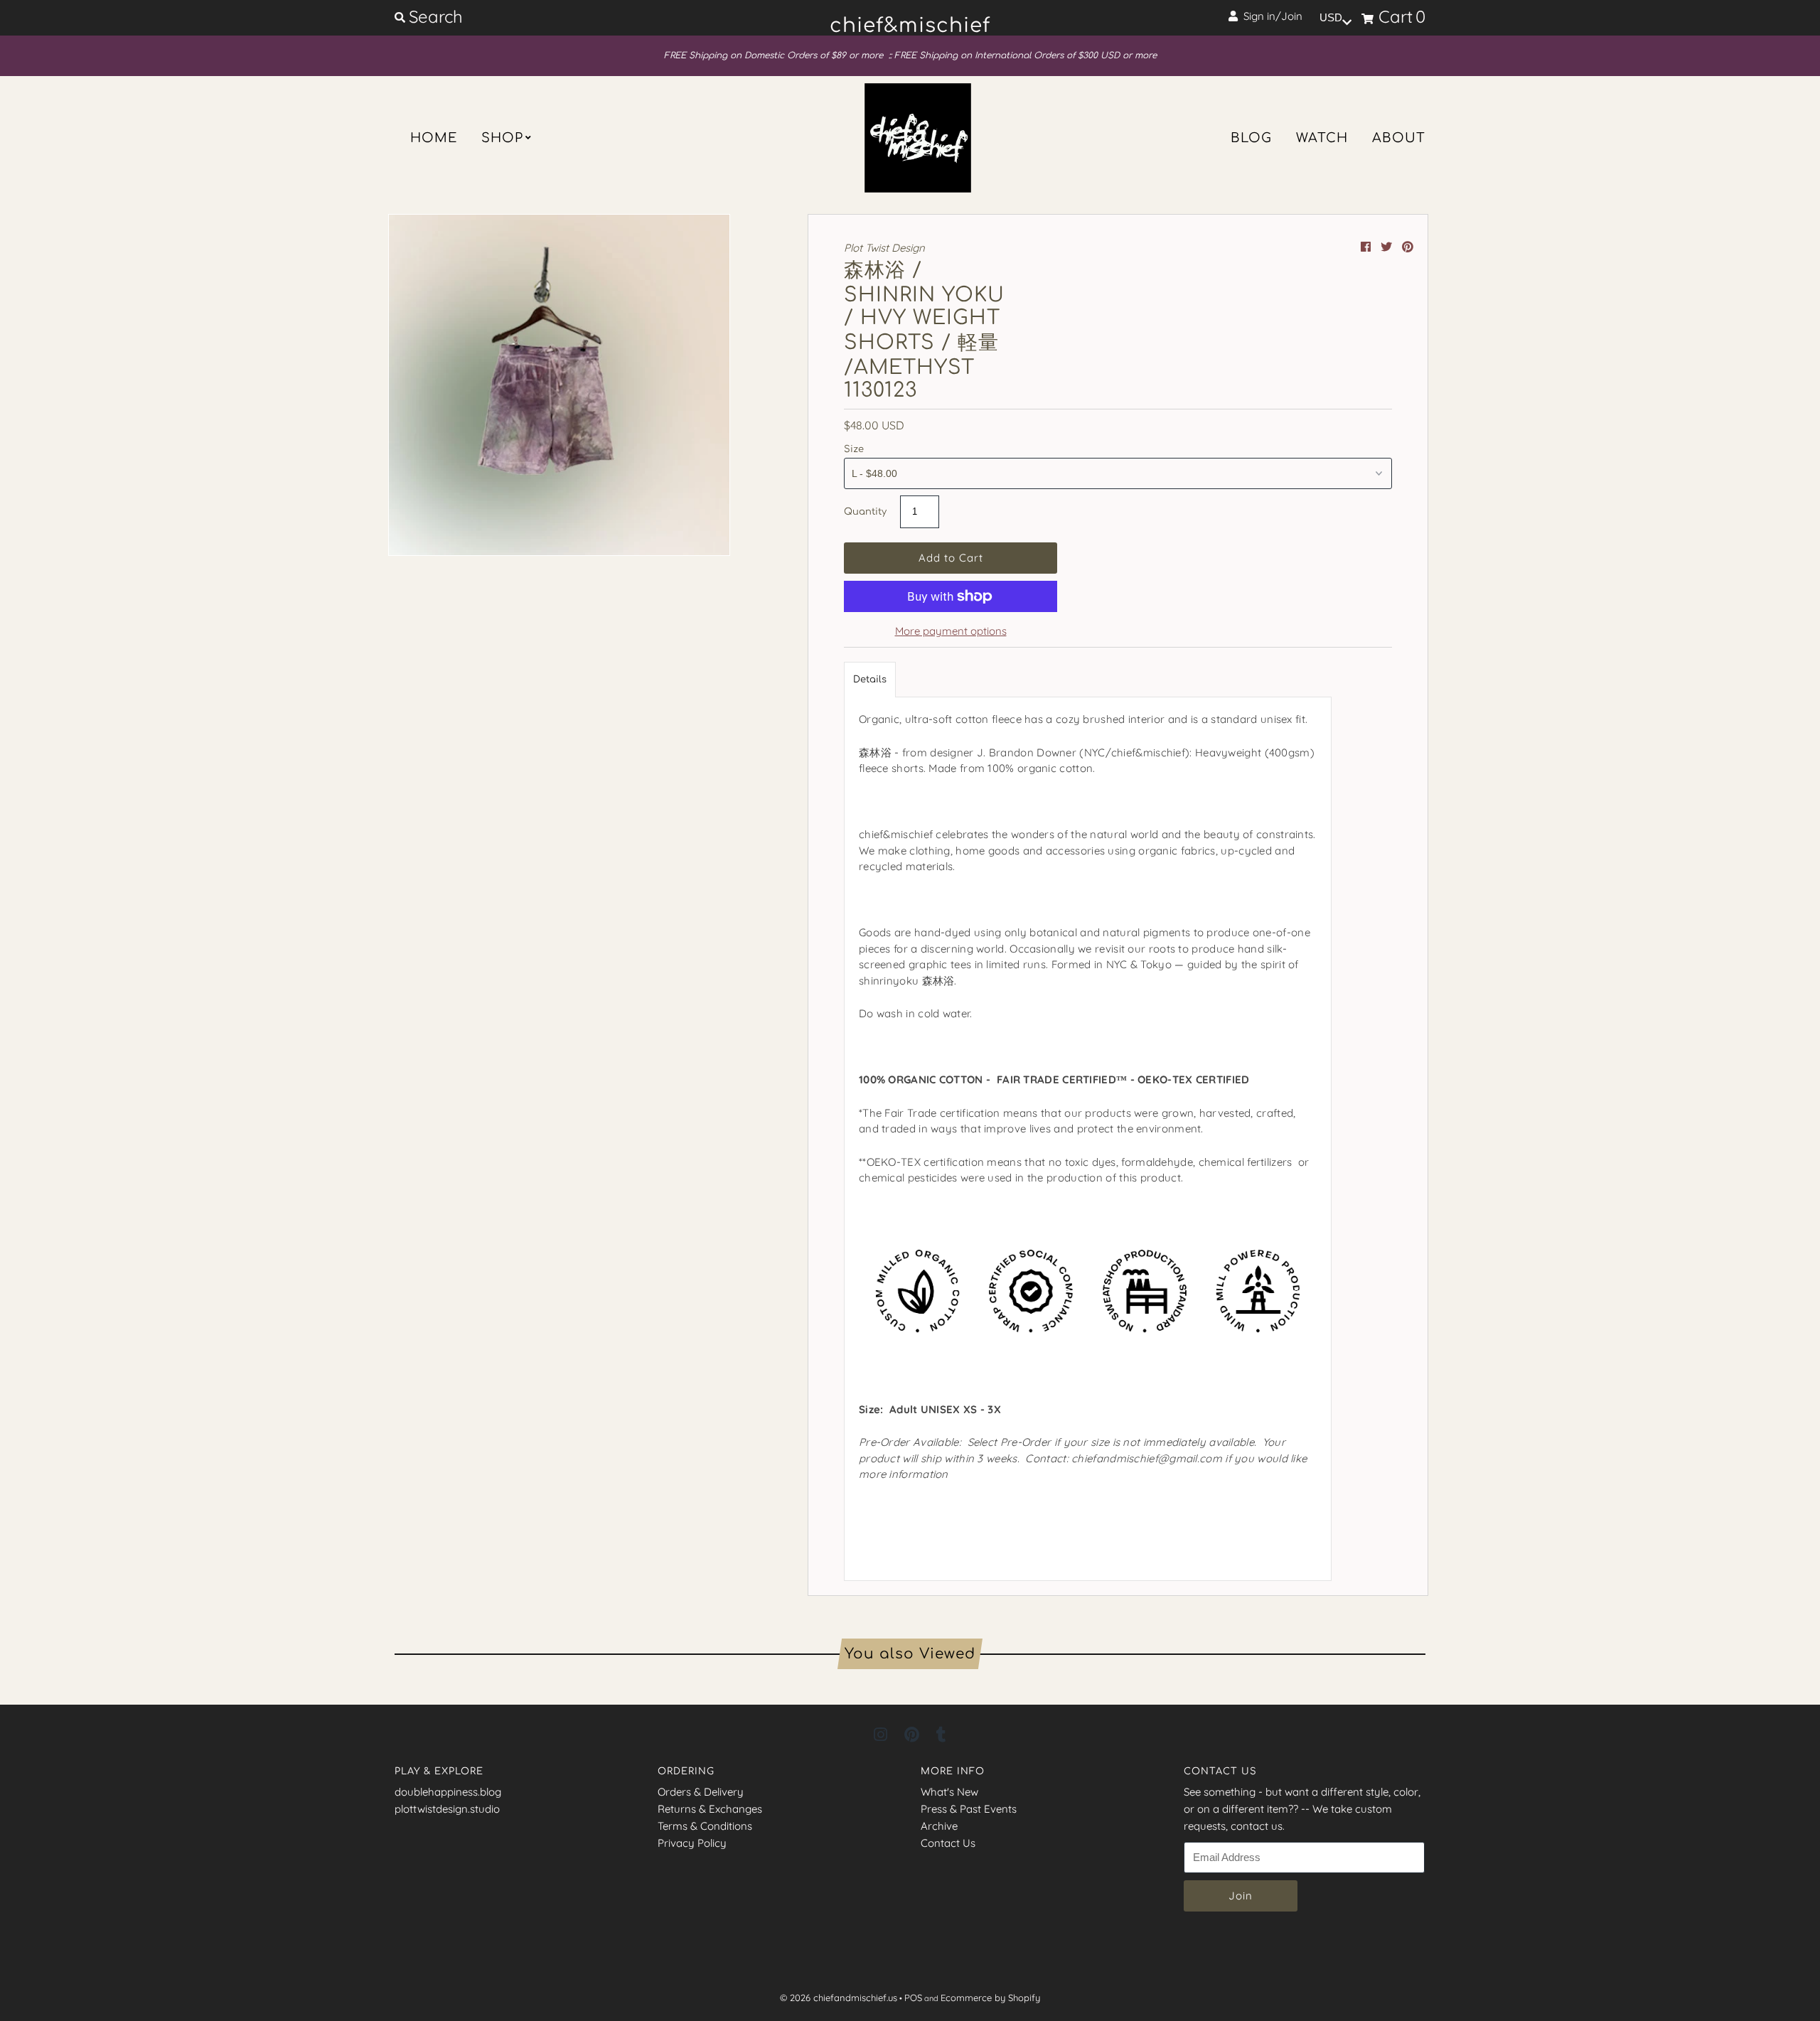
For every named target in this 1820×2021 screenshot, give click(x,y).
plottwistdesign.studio (447, 1809)
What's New (949, 1792)
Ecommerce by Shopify (990, 1998)
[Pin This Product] (1408, 247)
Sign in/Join (1270, 16)
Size (854, 449)
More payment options (951, 631)
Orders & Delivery (701, 1792)
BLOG (1251, 138)
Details (870, 680)
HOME (434, 138)
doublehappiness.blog (448, 1792)
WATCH (1322, 138)
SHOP (502, 138)
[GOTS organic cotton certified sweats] (1088, 1376)
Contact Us (948, 1843)
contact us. (1258, 1826)
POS (913, 1998)
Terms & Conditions (705, 1826)
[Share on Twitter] (1388, 247)
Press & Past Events (969, 1809)
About (1399, 138)
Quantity (865, 512)
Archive (939, 1826)
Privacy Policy (692, 1843)
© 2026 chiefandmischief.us (839, 1998)
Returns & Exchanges (710, 1809)
